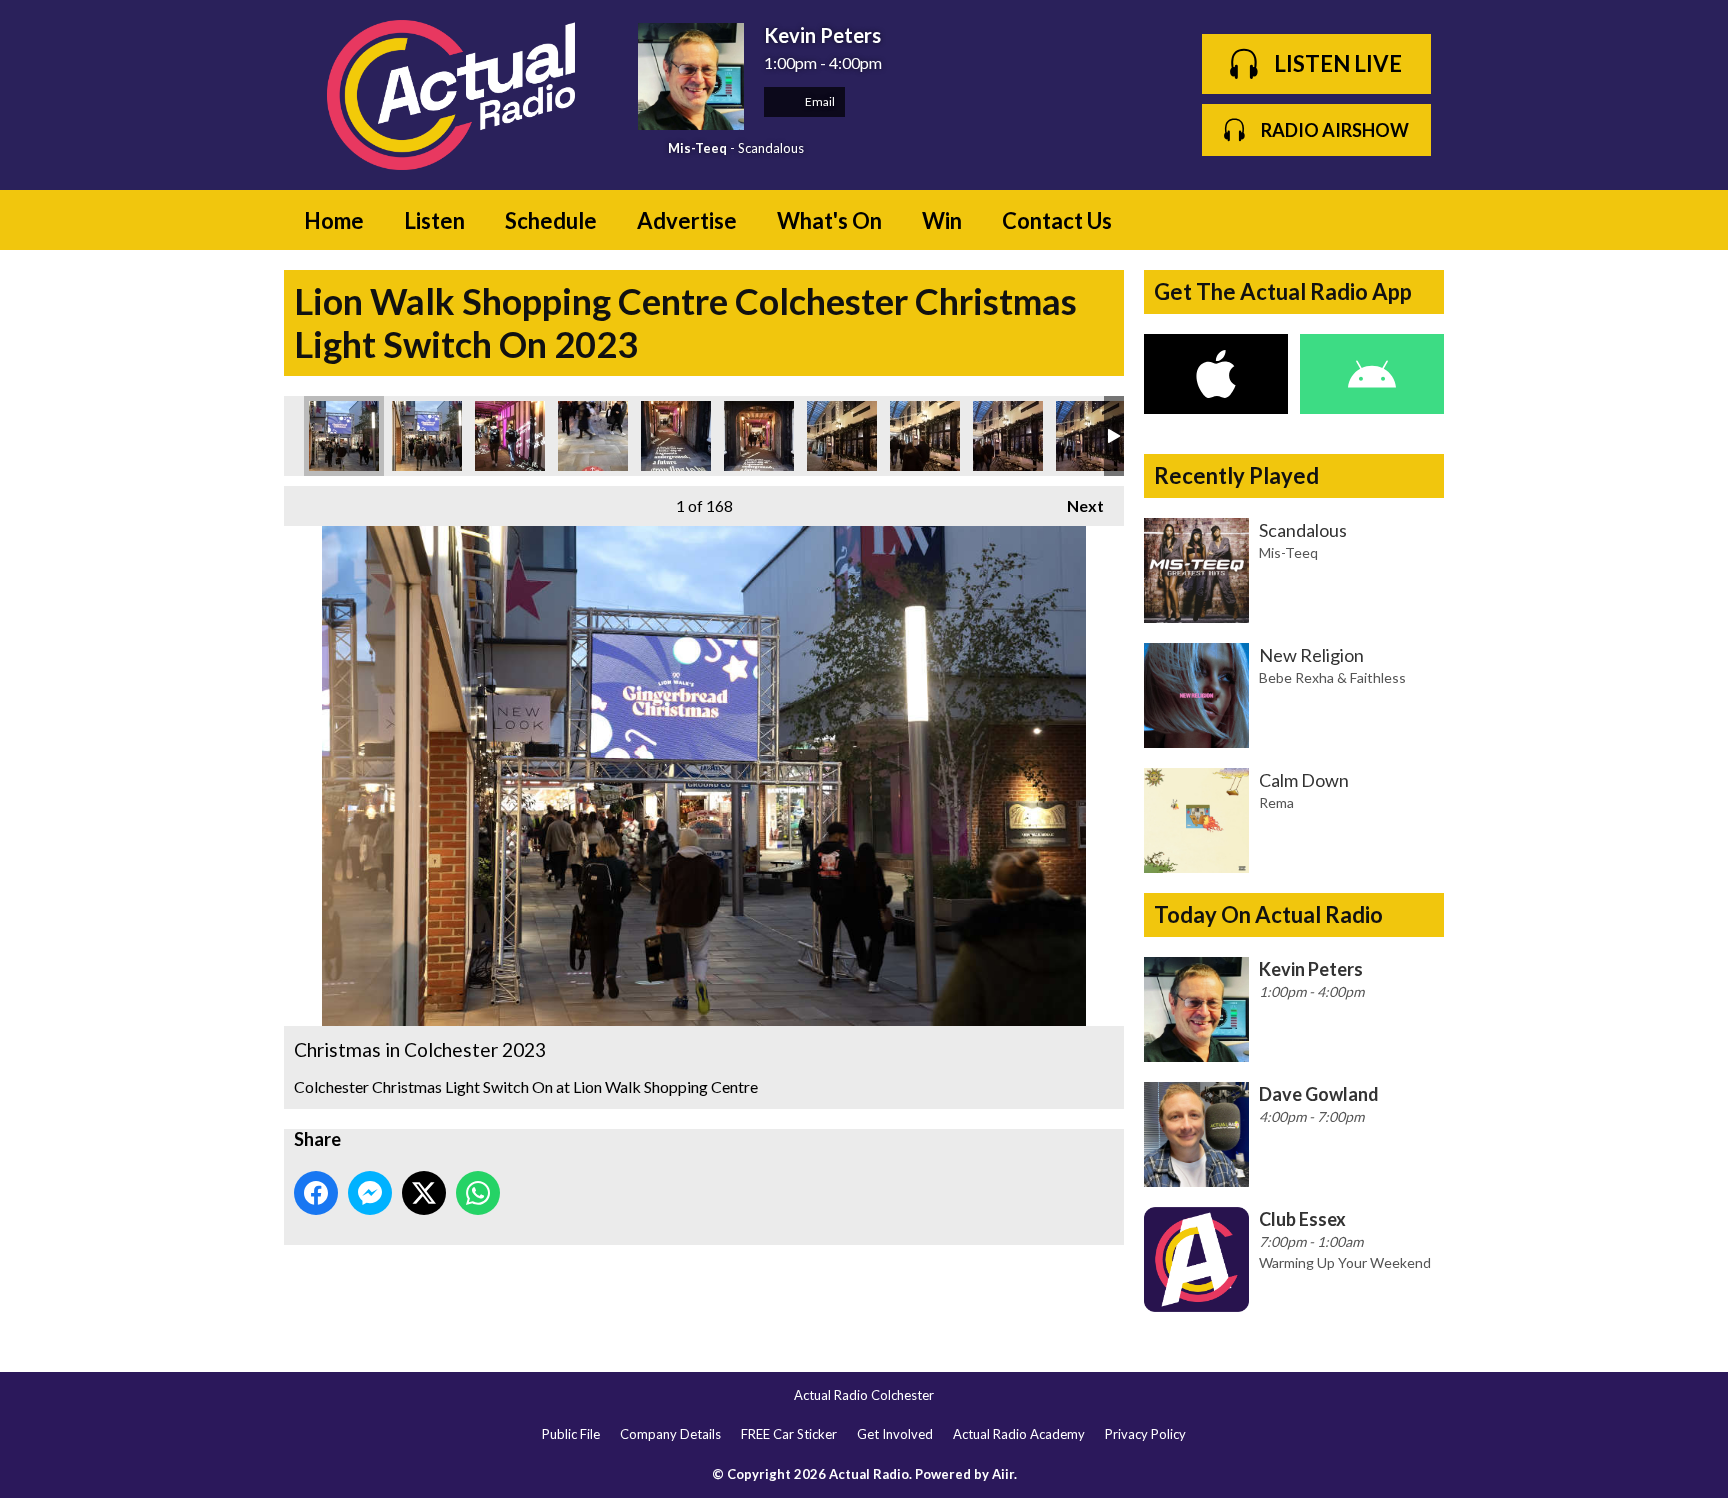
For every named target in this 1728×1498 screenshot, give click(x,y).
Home (334, 220)
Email (819, 101)
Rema (1276, 802)
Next (1075, 505)
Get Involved (895, 1434)
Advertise (687, 220)
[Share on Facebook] (316, 1193)
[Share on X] (424, 1193)
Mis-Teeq (697, 148)
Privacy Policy (1145, 1434)
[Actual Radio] (451, 95)
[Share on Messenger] (370, 1193)
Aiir (1003, 1474)
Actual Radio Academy (1019, 1434)
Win (942, 220)
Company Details (670, 1434)
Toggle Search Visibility (1414, 220)
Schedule (551, 220)
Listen (434, 220)
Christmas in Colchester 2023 (344, 436)
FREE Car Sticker (789, 1434)
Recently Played (1236, 475)
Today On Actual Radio (1268, 914)
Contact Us (1057, 220)
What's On (829, 220)
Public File (571, 1434)
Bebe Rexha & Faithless (1332, 677)
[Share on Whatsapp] (478, 1193)
